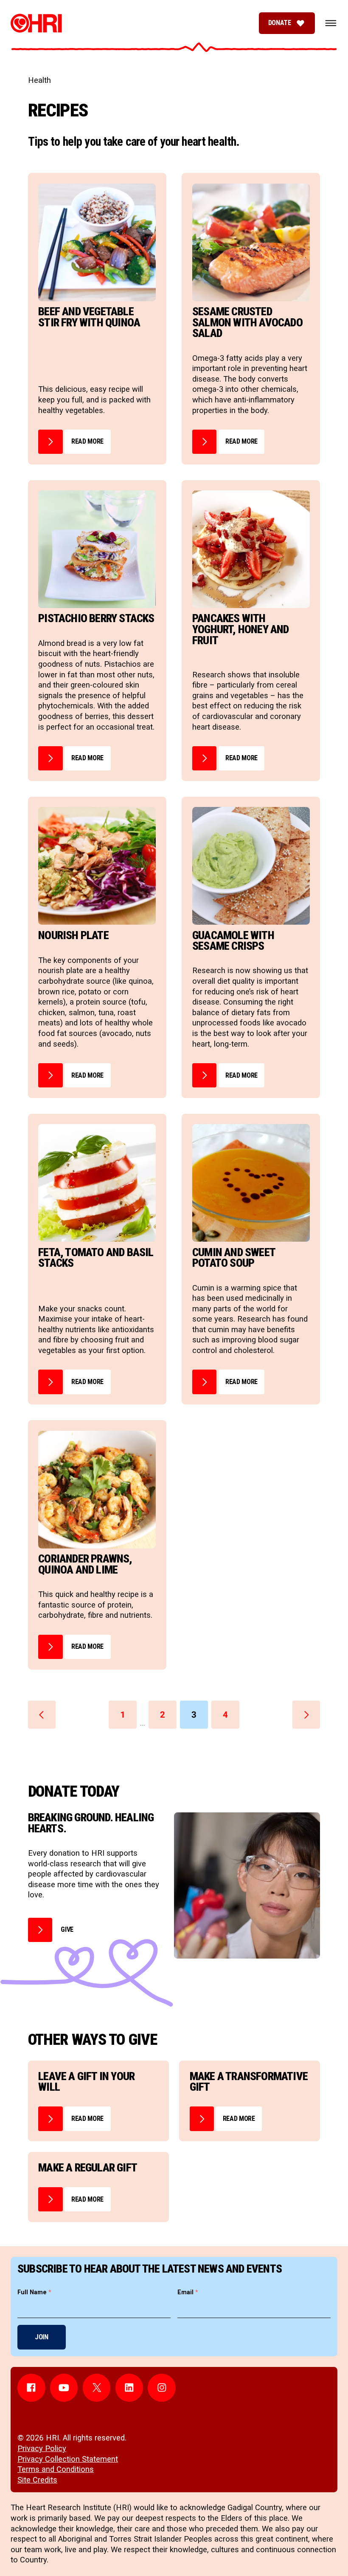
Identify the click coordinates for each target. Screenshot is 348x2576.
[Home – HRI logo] (36, 23)
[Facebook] (31, 2388)
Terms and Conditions (56, 2469)
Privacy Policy (42, 2449)
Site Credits (37, 2480)
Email (188, 2292)
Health (39, 80)
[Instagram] (162, 2388)
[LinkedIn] (129, 2388)
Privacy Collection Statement (68, 2459)
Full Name (34, 2292)
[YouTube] (64, 2388)
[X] (97, 2388)
